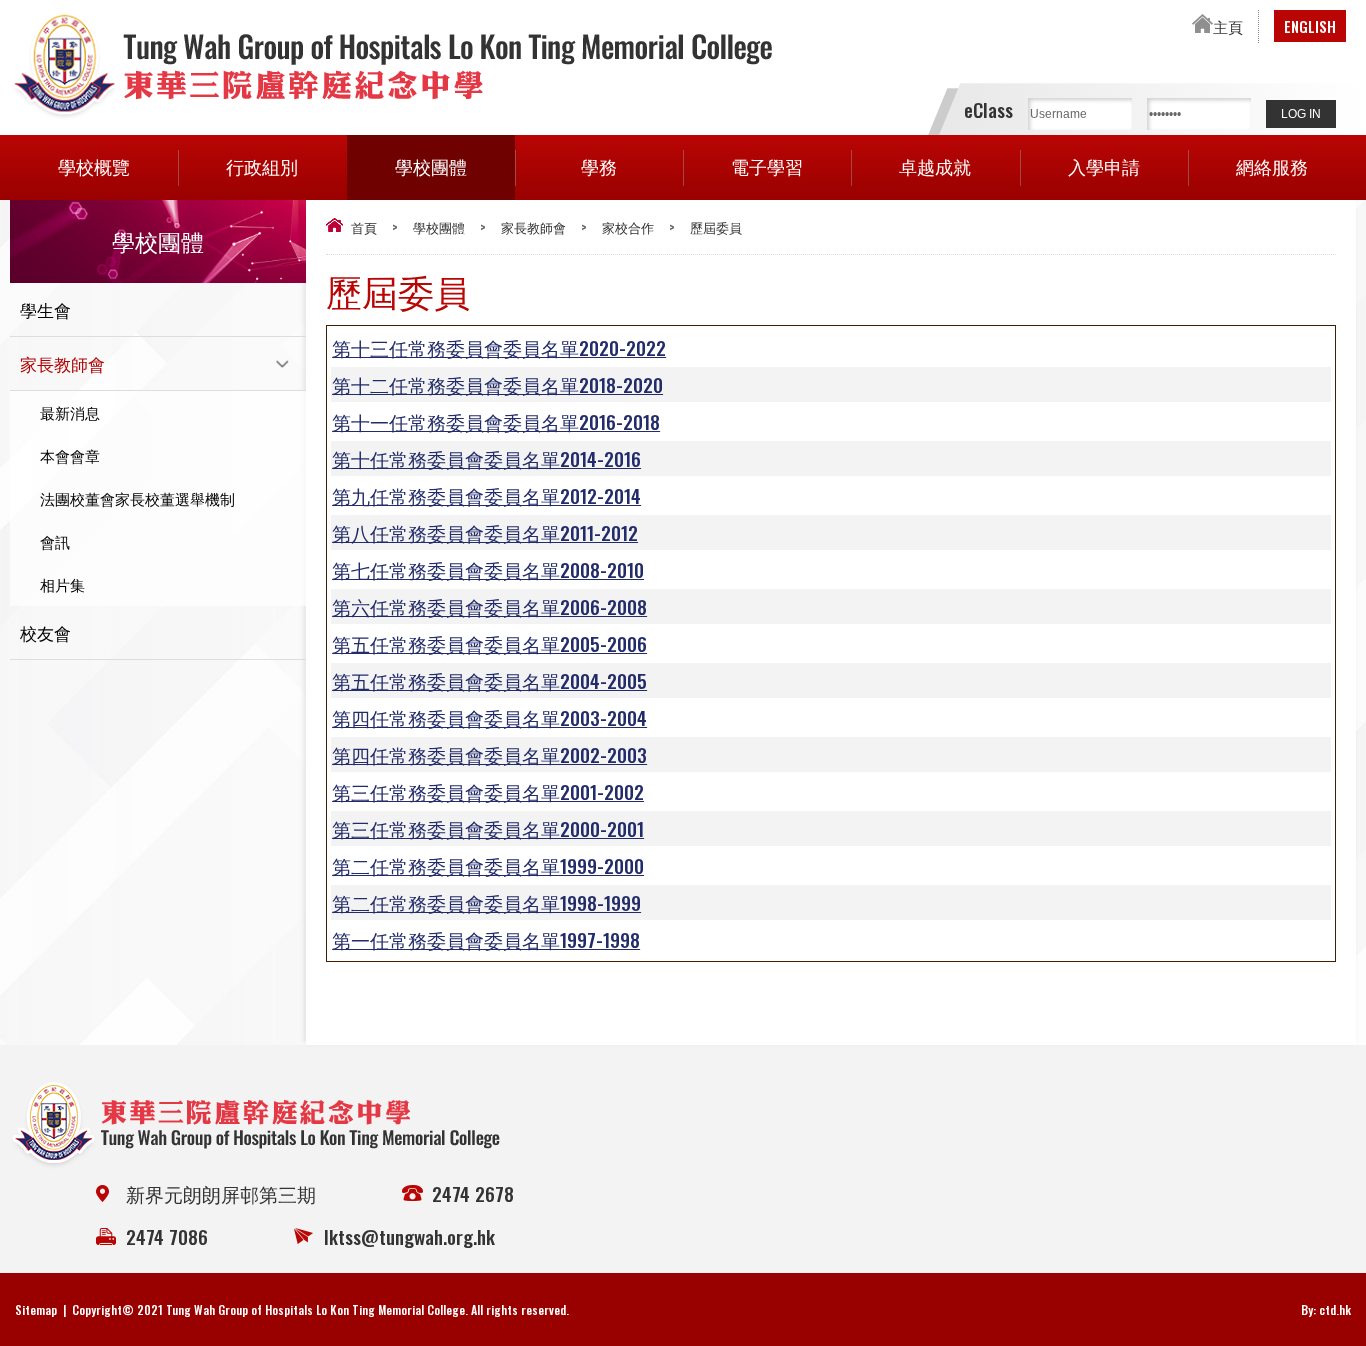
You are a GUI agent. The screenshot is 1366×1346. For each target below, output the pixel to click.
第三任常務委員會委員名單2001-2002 (488, 791)
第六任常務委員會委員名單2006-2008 (489, 606)
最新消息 (70, 412)
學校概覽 (94, 166)
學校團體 (431, 166)
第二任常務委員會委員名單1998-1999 (486, 902)
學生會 (45, 309)
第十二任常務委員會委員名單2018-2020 (497, 384)
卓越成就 (935, 166)
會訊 (55, 541)
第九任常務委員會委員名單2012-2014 (486, 495)
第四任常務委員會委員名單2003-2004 (489, 717)
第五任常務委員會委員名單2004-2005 (489, 680)
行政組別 (262, 166)
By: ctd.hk (1326, 1309)
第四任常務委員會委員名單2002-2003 (489, 754)
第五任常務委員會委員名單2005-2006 (489, 643)
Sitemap (36, 1309)
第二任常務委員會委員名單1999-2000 (488, 865)
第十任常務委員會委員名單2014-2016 (486, 458)
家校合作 (628, 227)
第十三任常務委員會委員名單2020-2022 (499, 347)
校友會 (45, 632)
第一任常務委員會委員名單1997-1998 (486, 939)
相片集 (62, 584)
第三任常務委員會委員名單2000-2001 (488, 828)
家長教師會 (533, 227)
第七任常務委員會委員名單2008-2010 (488, 569)
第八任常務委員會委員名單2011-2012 (485, 532)
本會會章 (70, 455)
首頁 (364, 227)
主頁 (1228, 26)
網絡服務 (1272, 166)
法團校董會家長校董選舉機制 (137, 498)
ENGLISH (1310, 26)
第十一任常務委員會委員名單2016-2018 (496, 421)
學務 (599, 166)
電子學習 (767, 166)
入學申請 (1104, 166)
